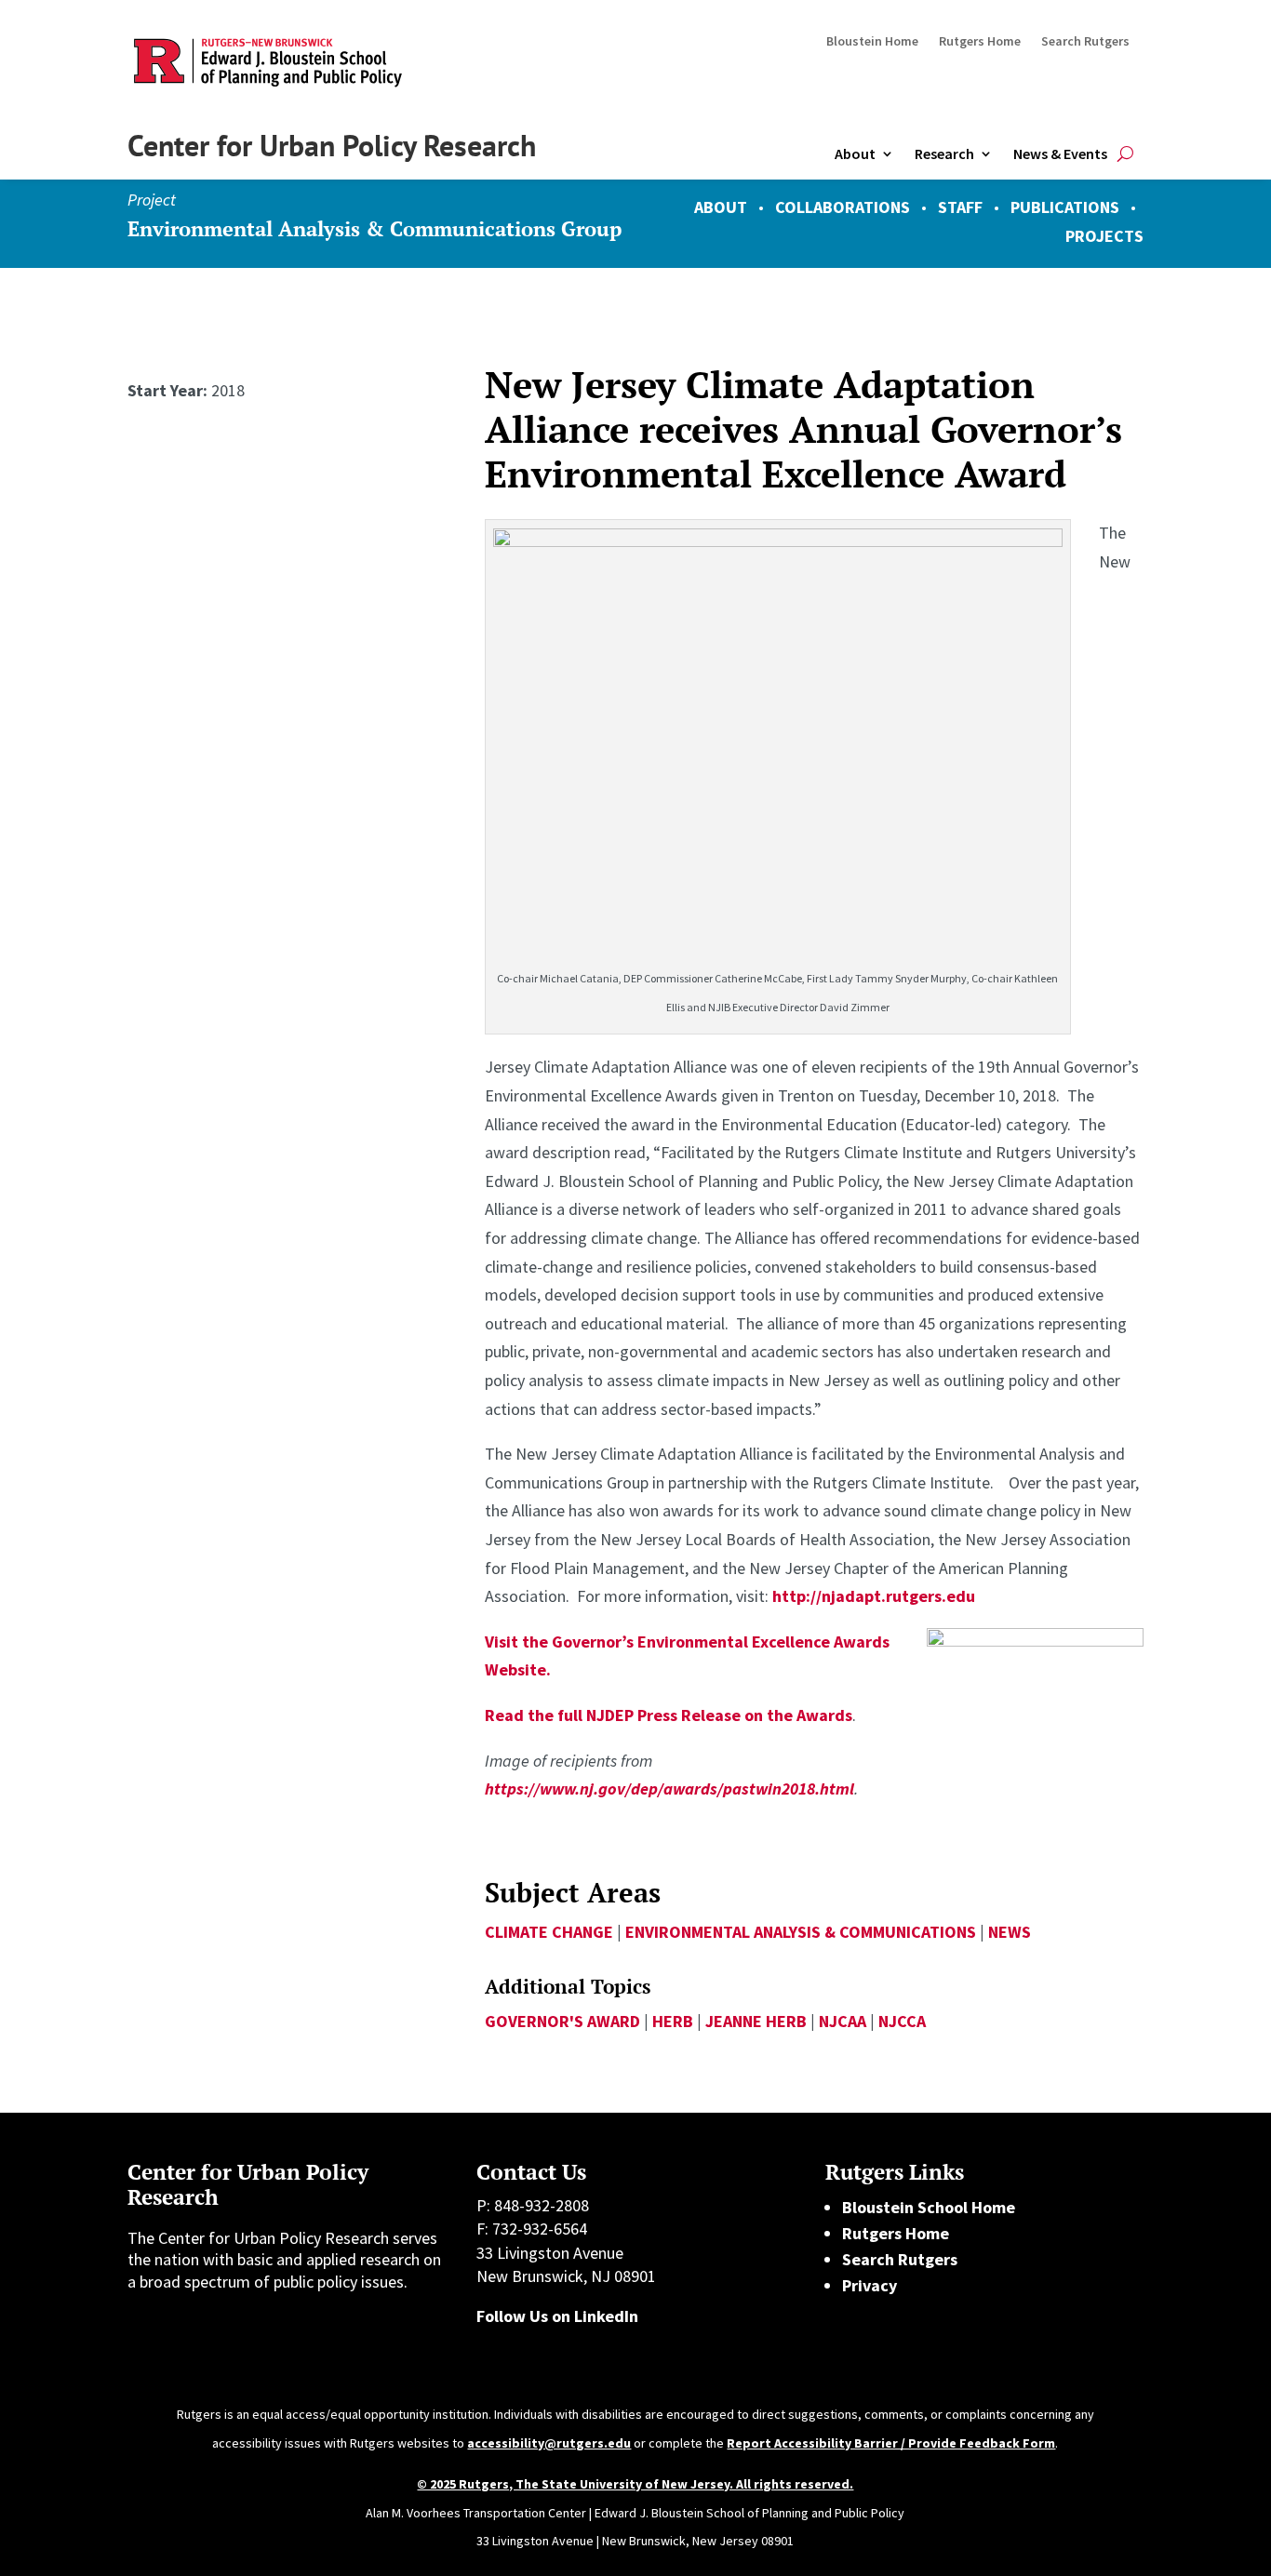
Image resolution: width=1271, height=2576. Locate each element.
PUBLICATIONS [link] (1065, 207)
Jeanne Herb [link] (756, 2021)
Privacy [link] (870, 2285)
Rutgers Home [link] (980, 42)
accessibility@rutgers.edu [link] (549, 2443)
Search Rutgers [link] (1085, 42)
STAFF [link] (960, 207)
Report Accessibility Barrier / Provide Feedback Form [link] (891, 2443)
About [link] (855, 153)
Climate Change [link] (549, 1932)
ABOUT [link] (721, 207)
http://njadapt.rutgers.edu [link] (874, 1596)
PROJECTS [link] (1104, 236)
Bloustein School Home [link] (929, 2207)
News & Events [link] (1060, 153)
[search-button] (1125, 154)
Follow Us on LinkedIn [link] (557, 2316)
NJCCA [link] (902, 2021)
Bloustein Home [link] (872, 42)
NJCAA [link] (843, 2021)
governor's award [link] (562, 2021)
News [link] (1010, 1932)
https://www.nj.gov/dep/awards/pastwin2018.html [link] (669, 1789)
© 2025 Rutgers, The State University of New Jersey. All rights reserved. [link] (635, 2484)
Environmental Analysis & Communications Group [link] (375, 228)
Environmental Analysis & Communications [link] (801, 1932)
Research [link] (944, 153)
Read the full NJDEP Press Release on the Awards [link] (669, 1715)
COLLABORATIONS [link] (843, 207)
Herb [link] (673, 2021)
